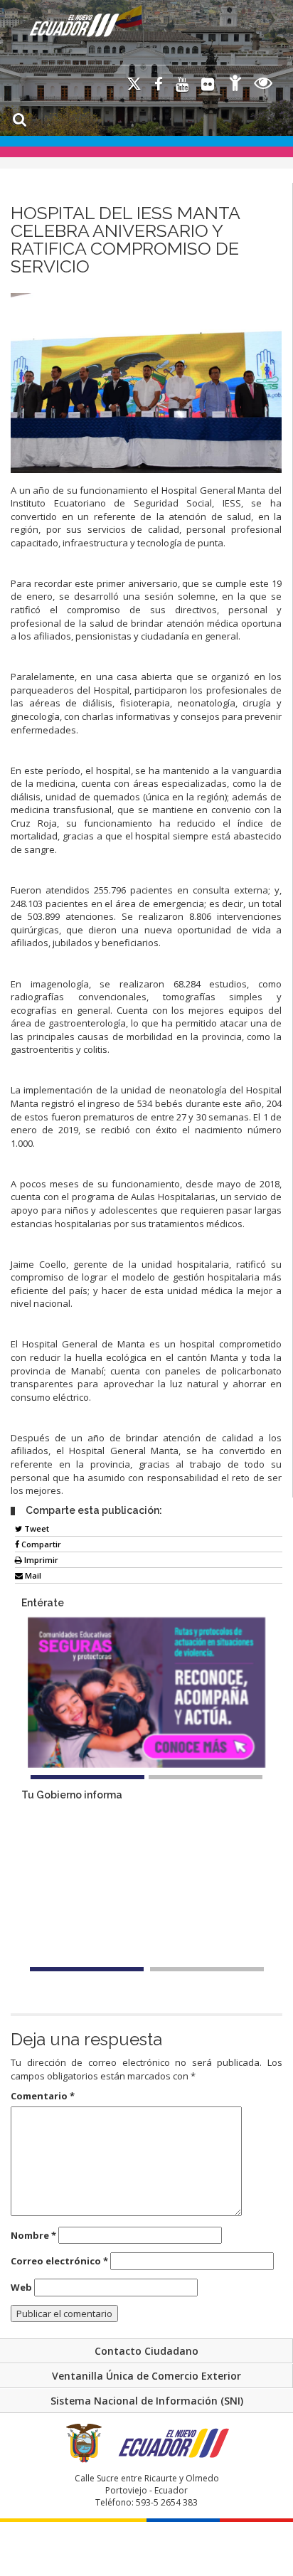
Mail (32, 1575)
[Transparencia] (263, 85)
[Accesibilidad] (235, 85)
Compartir (40, 1544)
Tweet (36, 1528)
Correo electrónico (59, 2261)
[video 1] (87, 1969)
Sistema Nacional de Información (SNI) (147, 2401)
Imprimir (40, 1560)
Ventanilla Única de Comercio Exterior (146, 2376)
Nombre (33, 2235)
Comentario (43, 2096)
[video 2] (207, 1969)
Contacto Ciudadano (146, 2351)
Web (21, 2287)
